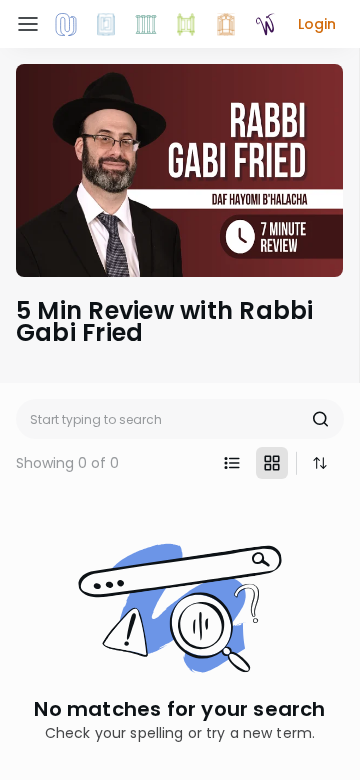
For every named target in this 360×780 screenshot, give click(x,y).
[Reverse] (320, 463)
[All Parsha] (186, 24)
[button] (317, 24)
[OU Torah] (66, 24)
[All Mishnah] (106, 24)
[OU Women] (266, 24)
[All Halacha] (146, 24)
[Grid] (272, 463)
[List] (232, 463)
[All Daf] (226, 24)
